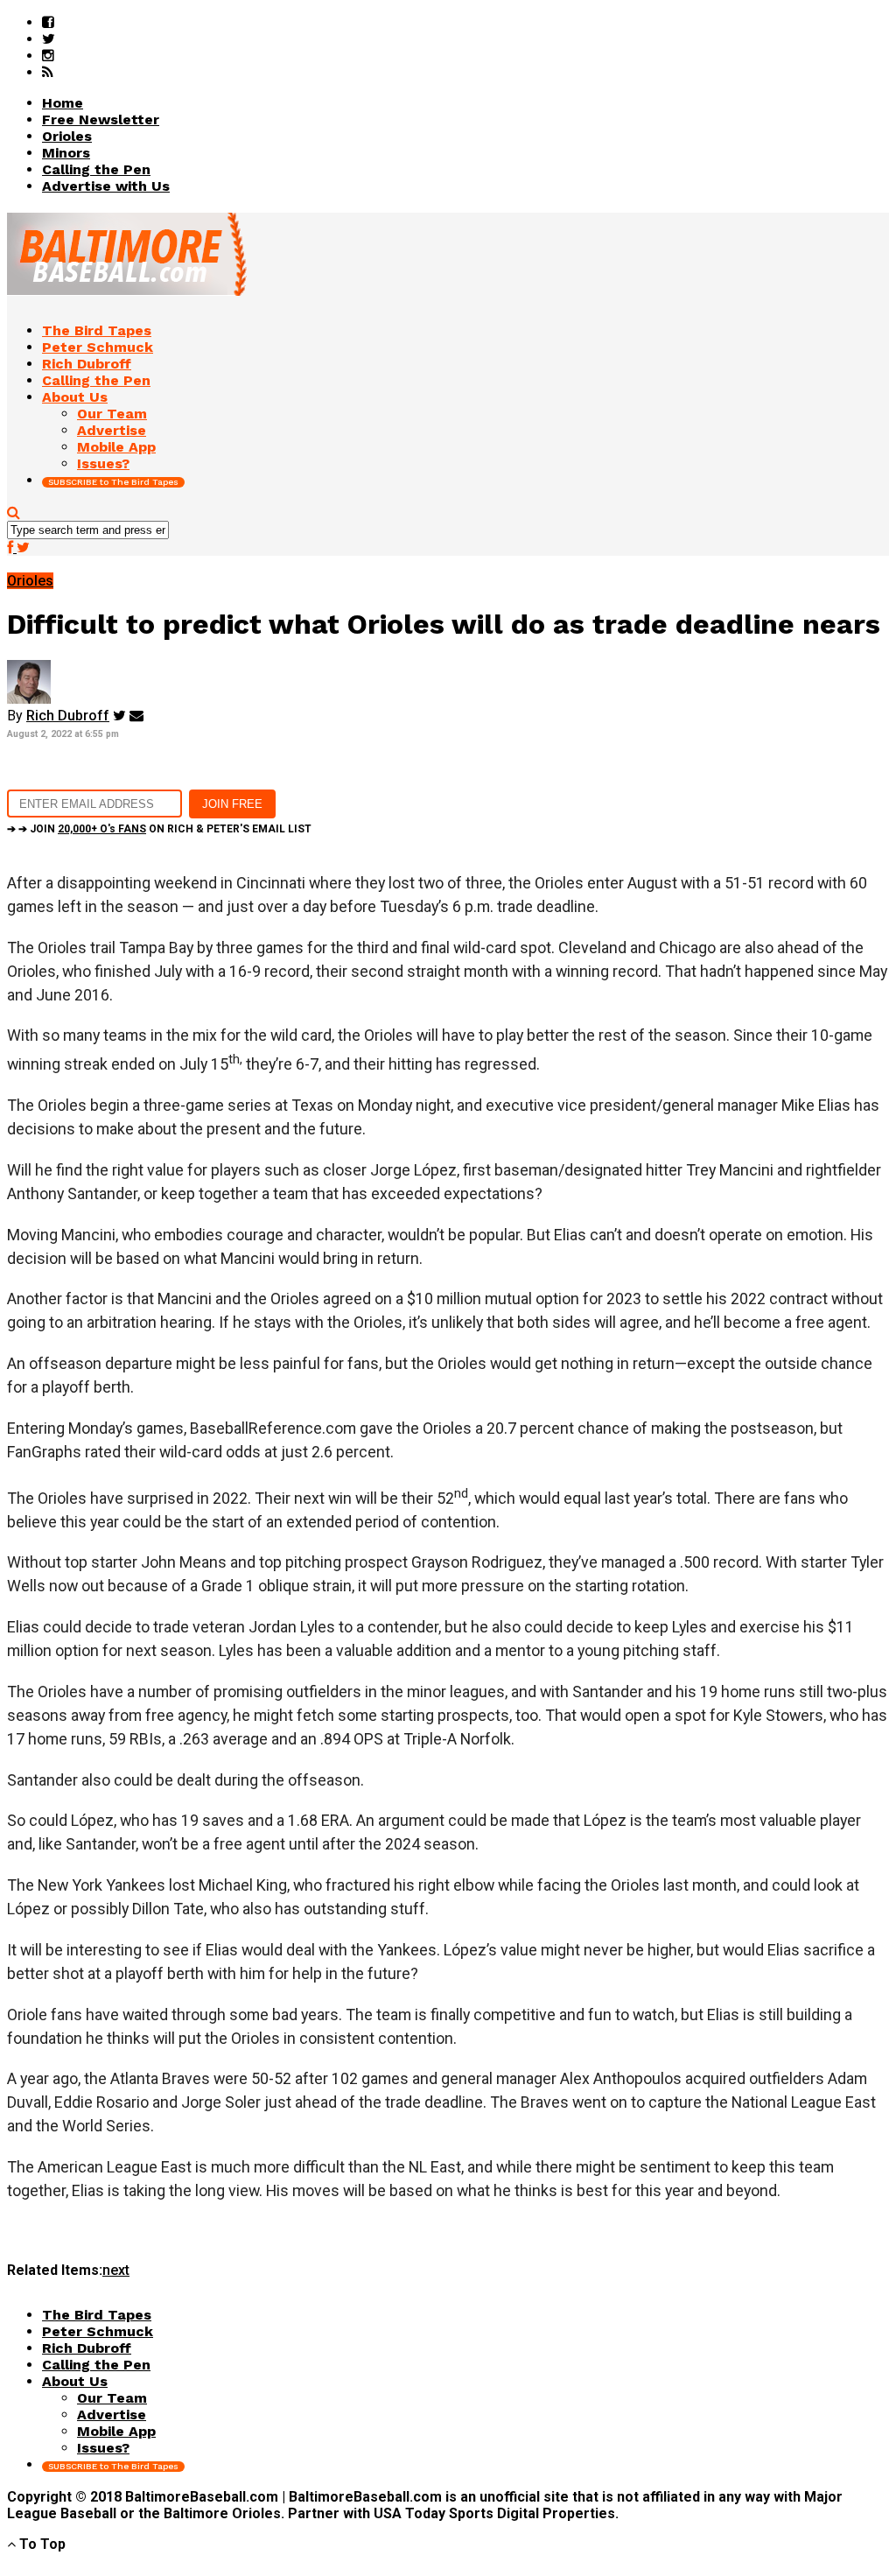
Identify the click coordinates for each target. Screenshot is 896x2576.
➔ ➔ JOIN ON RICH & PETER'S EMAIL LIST (159, 829)
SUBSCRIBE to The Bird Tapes (113, 482)
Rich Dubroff (68, 716)
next (116, 2270)
